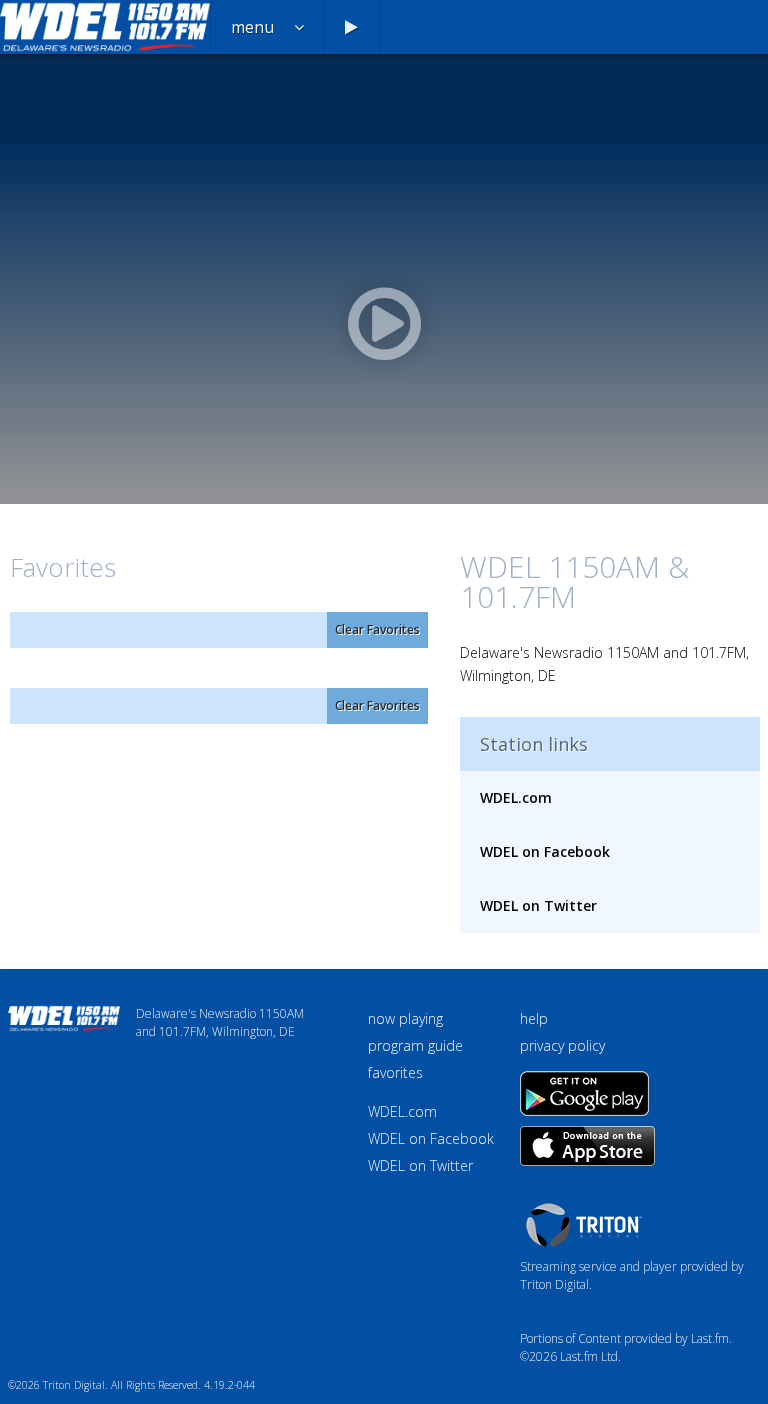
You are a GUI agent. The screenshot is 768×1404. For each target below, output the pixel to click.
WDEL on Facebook (545, 851)
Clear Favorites (377, 629)
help (534, 1018)
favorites (395, 1072)
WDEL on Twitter (538, 905)
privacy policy (562, 1045)
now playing (405, 1018)
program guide (415, 1045)
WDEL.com (516, 797)
